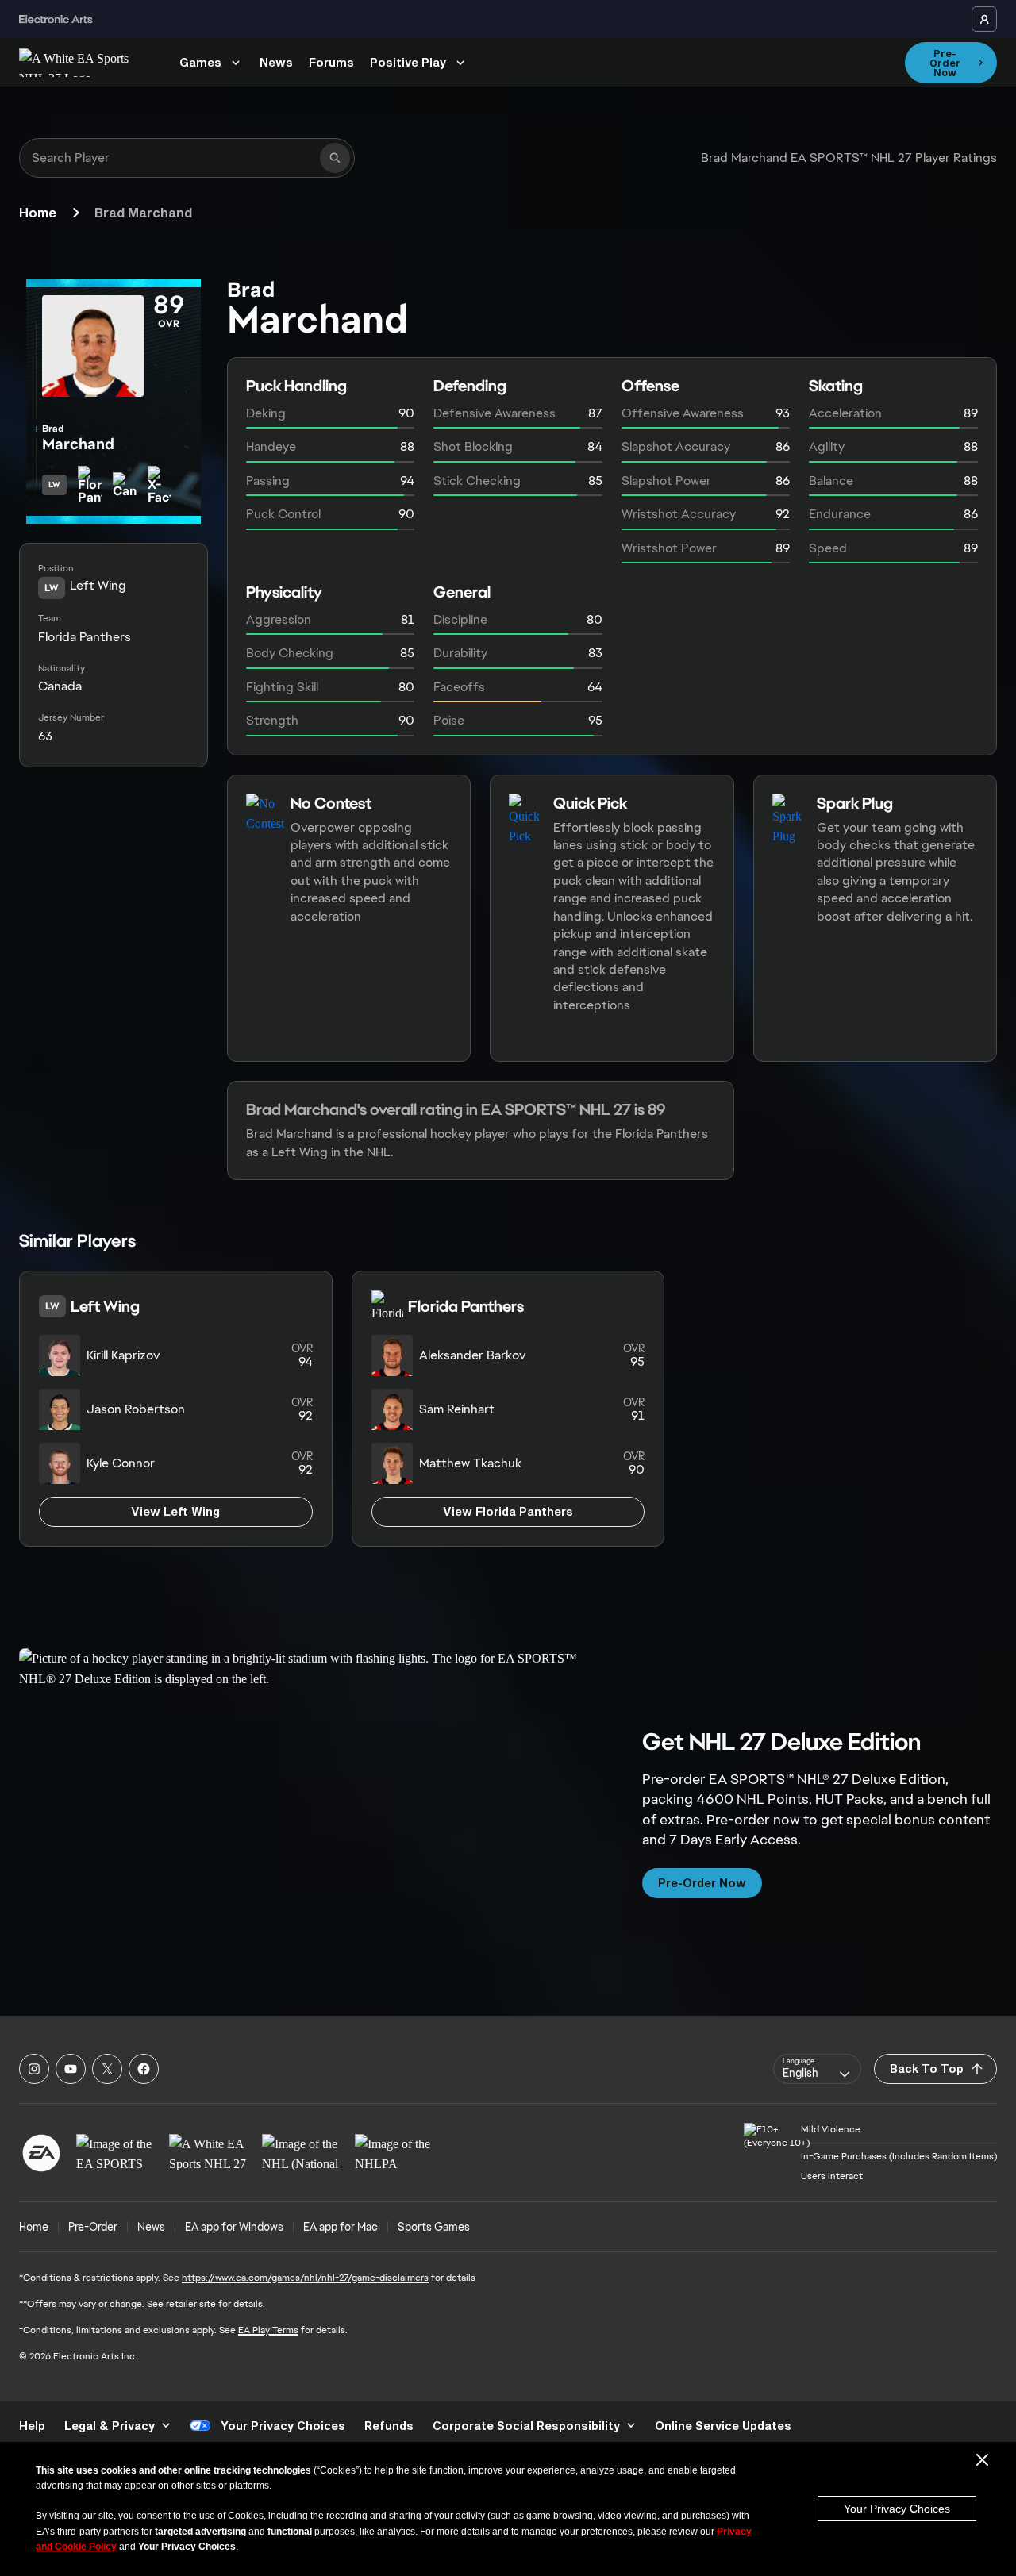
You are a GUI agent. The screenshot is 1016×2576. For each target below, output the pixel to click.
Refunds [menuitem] (389, 2426)
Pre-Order (93, 2227)
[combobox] (817, 2069)
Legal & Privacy (110, 2426)
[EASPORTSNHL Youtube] (71, 2069)
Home (38, 212)
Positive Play (408, 62)
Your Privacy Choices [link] (283, 2426)
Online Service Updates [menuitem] (723, 2426)
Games (200, 62)
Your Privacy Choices (897, 2509)
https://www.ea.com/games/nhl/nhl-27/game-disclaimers (305, 2278)
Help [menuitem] (32, 2426)
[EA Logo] (41, 2153)
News (276, 62)
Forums (331, 62)
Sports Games (434, 2227)
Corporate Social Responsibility (526, 2426)
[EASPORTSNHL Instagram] (34, 2069)
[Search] (335, 158)
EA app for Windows (234, 2227)
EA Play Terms (268, 2330)
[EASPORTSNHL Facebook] (144, 2069)
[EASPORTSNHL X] (107, 2069)
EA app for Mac (341, 2227)
